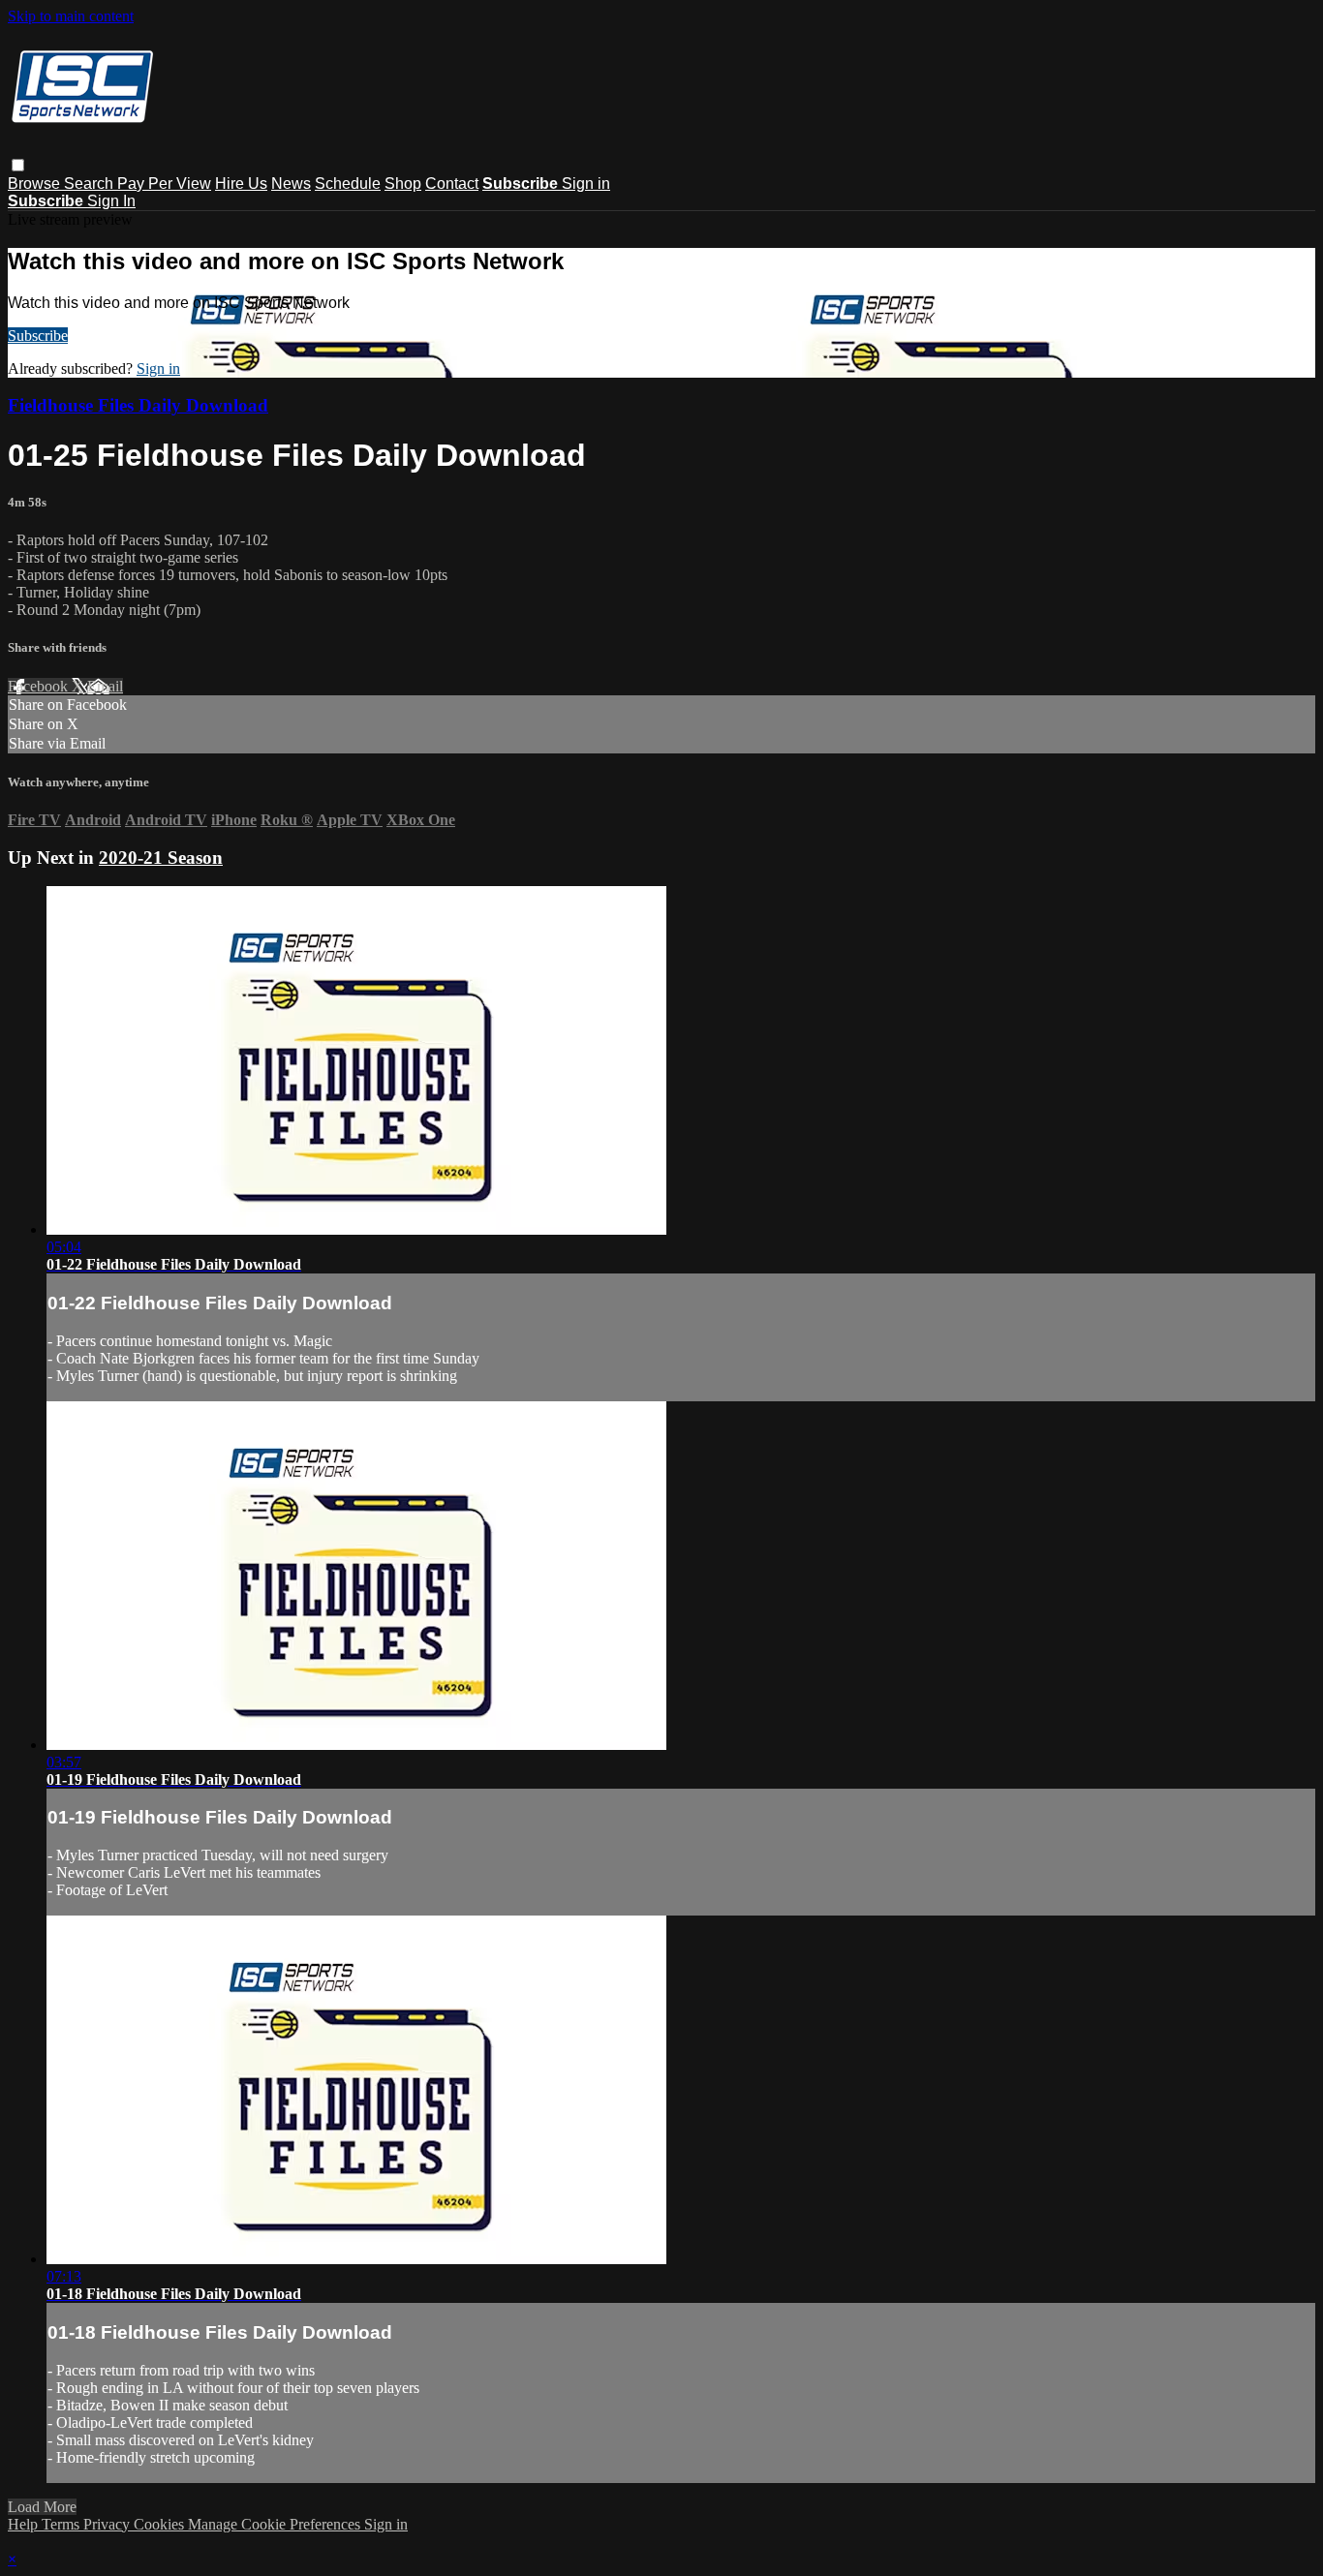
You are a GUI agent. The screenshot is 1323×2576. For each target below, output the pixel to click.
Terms (62, 2524)
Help (25, 2524)
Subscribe (38, 336)
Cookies (161, 2524)
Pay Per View (164, 184)
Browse (36, 184)
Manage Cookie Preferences (276, 2524)
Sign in (586, 184)
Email (105, 686)
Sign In (111, 201)
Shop (403, 184)
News (291, 184)
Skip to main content (71, 16)
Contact (452, 184)
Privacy (108, 2524)
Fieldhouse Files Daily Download (138, 405)
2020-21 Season (161, 858)
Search (91, 184)
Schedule (348, 184)
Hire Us (241, 184)
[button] (18, 165)
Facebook (40, 686)
